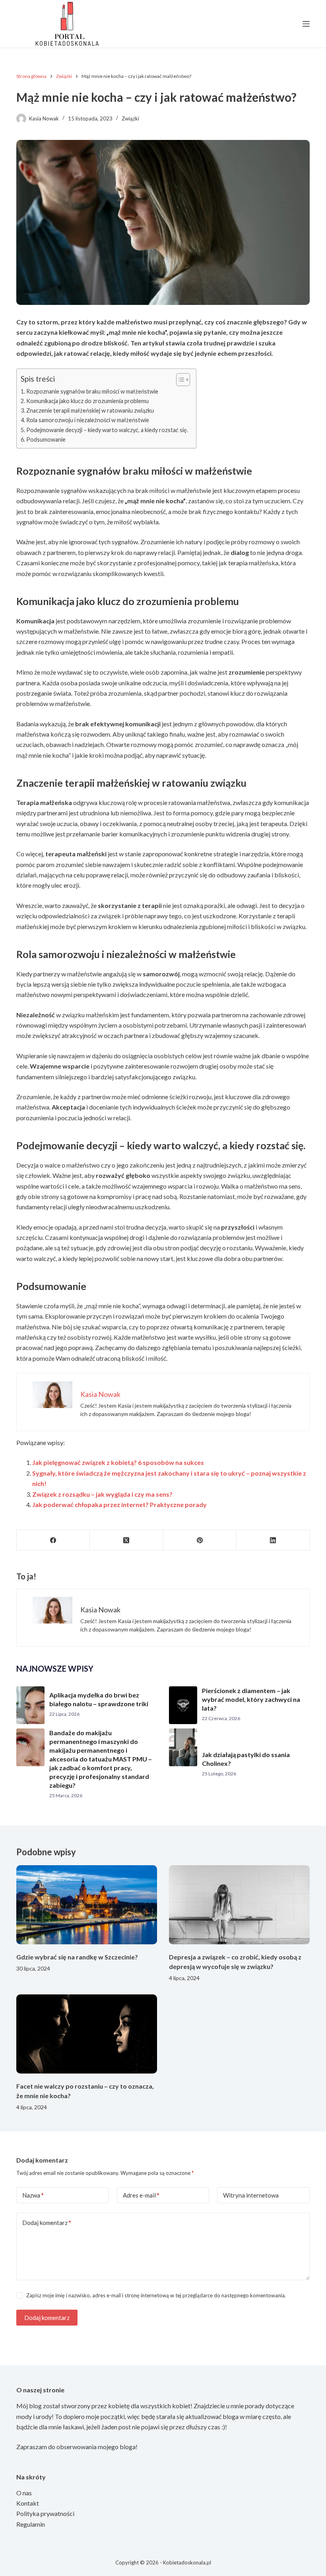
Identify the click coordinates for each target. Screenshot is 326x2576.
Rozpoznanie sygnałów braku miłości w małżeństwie (92, 391)
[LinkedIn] (273, 1540)
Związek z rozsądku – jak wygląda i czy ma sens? (102, 1494)
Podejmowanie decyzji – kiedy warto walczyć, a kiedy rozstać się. (107, 430)
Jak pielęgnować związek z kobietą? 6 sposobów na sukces (118, 1462)
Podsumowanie (46, 439)
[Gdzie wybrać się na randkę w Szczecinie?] (87, 1905)
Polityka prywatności (45, 2513)
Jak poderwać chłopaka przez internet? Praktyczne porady (119, 1504)
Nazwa (33, 2195)
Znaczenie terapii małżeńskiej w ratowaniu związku (90, 410)
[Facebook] (53, 1540)
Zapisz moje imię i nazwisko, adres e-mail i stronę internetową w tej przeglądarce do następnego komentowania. (156, 2295)
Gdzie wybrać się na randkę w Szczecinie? (77, 1957)
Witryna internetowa (251, 2195)
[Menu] (306, 24)
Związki (130, 118)
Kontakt (28, 2503)
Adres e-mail (141, 2195)
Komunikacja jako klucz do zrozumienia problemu (87, 401)
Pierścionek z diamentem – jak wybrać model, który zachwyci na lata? (251, 1699)
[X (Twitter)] (126, 1540)
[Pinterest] (200, 1540)
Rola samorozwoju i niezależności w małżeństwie (88, 420)
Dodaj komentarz (47, 2223)
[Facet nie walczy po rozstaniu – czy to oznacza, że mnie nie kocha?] (87, 2034)
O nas (24, 2493)
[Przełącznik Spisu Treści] (179, 380)
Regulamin (31, 2524)
